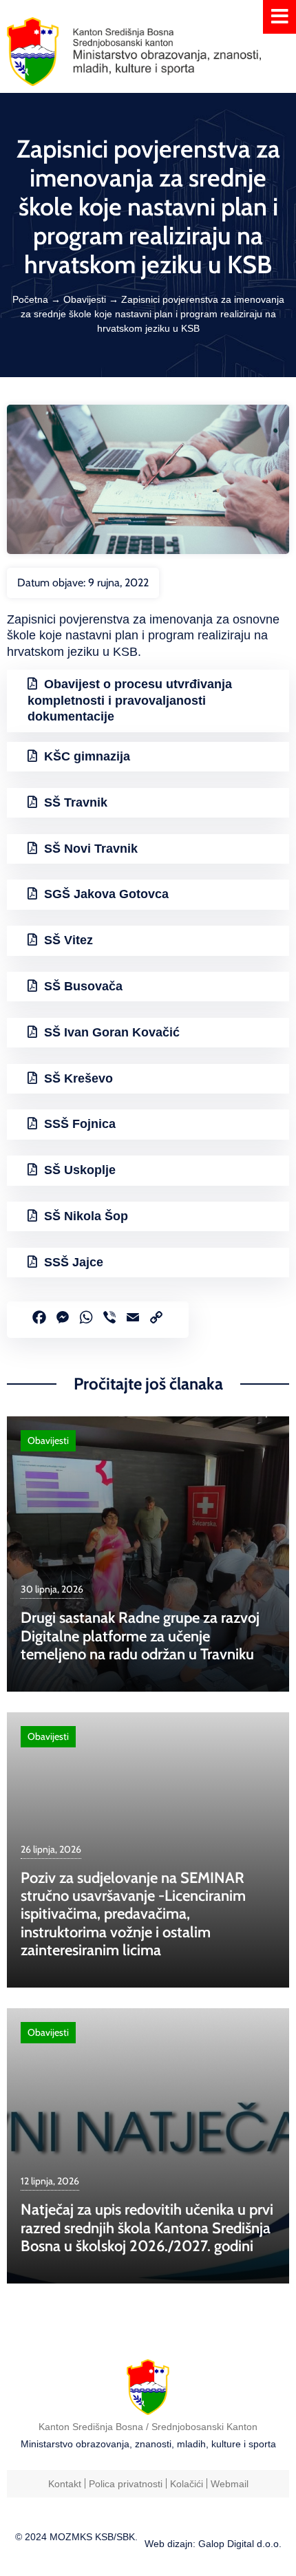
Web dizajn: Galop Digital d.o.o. (213, 2544)
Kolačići (187, 2484)
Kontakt (65, 2484)
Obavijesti (85, 299)
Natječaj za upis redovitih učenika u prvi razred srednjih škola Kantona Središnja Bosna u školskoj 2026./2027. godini (147, 2228)
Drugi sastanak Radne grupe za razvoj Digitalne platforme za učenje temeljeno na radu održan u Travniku (140, 1636)
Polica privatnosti (126, 2484)
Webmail (230, 2484)
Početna (30, 299)
